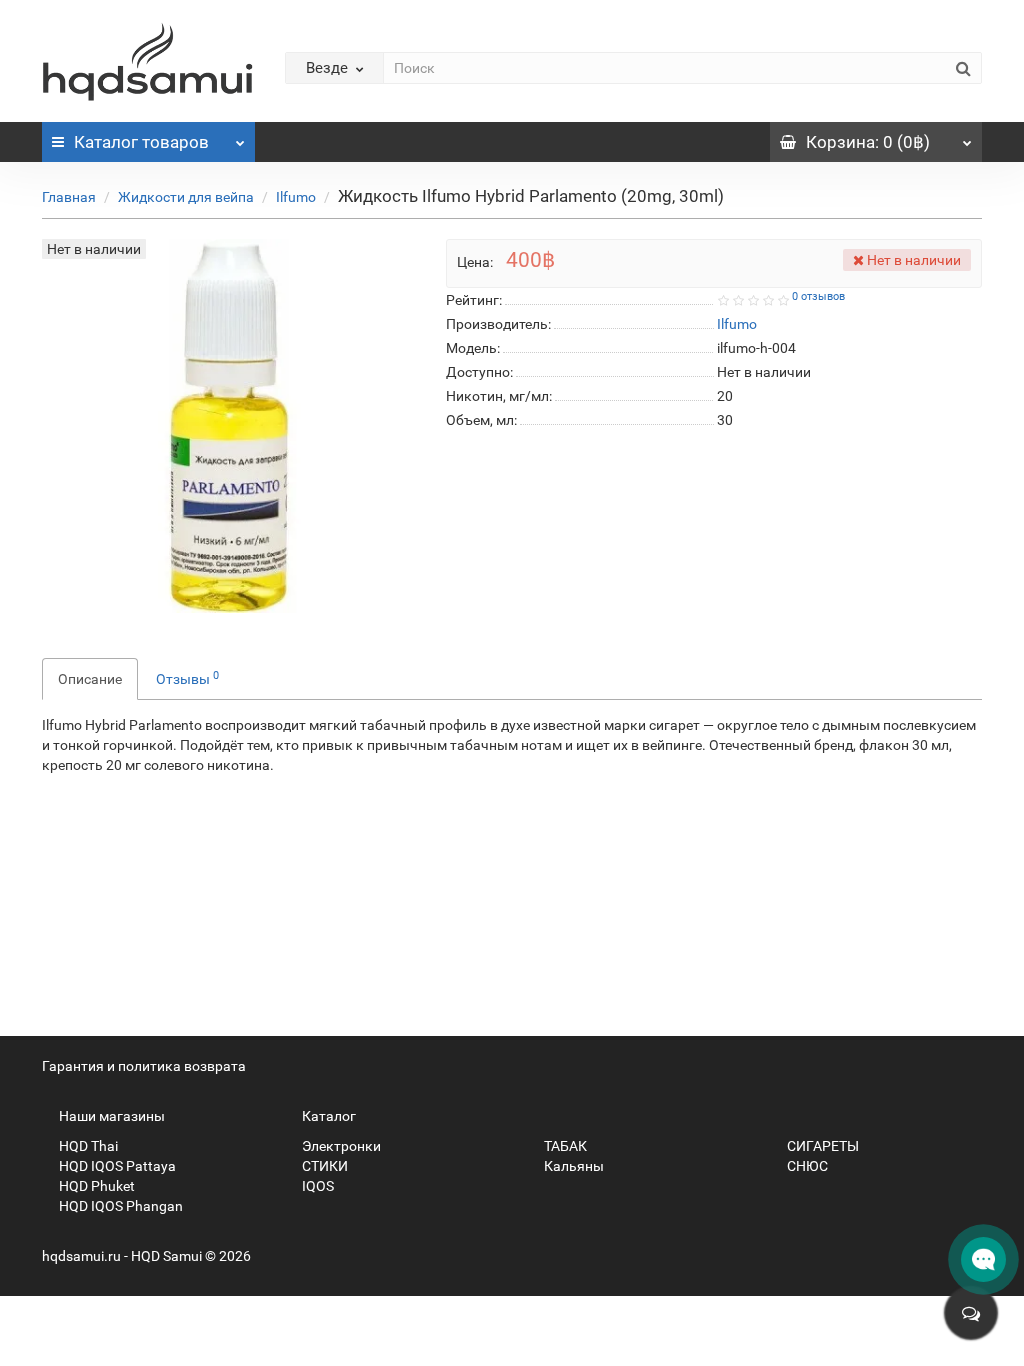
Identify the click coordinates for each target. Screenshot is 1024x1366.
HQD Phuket (95, 1186)
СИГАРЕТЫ (821, 1146)
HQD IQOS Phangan (119, 1206)
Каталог (141, 142)
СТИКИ (323, 1166)
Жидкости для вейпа (186, 197)
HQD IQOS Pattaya (116, 1166)
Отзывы (187, 678)
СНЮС (806, 1166)
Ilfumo (296, 197)
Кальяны (572, 1166)
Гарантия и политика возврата (144, 1066)
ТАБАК (564, 1146)
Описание (90, 679)
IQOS (316, 1186)
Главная (69, 197)
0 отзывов (818, 296)
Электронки (340, 1146)
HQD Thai (87, 1146)
